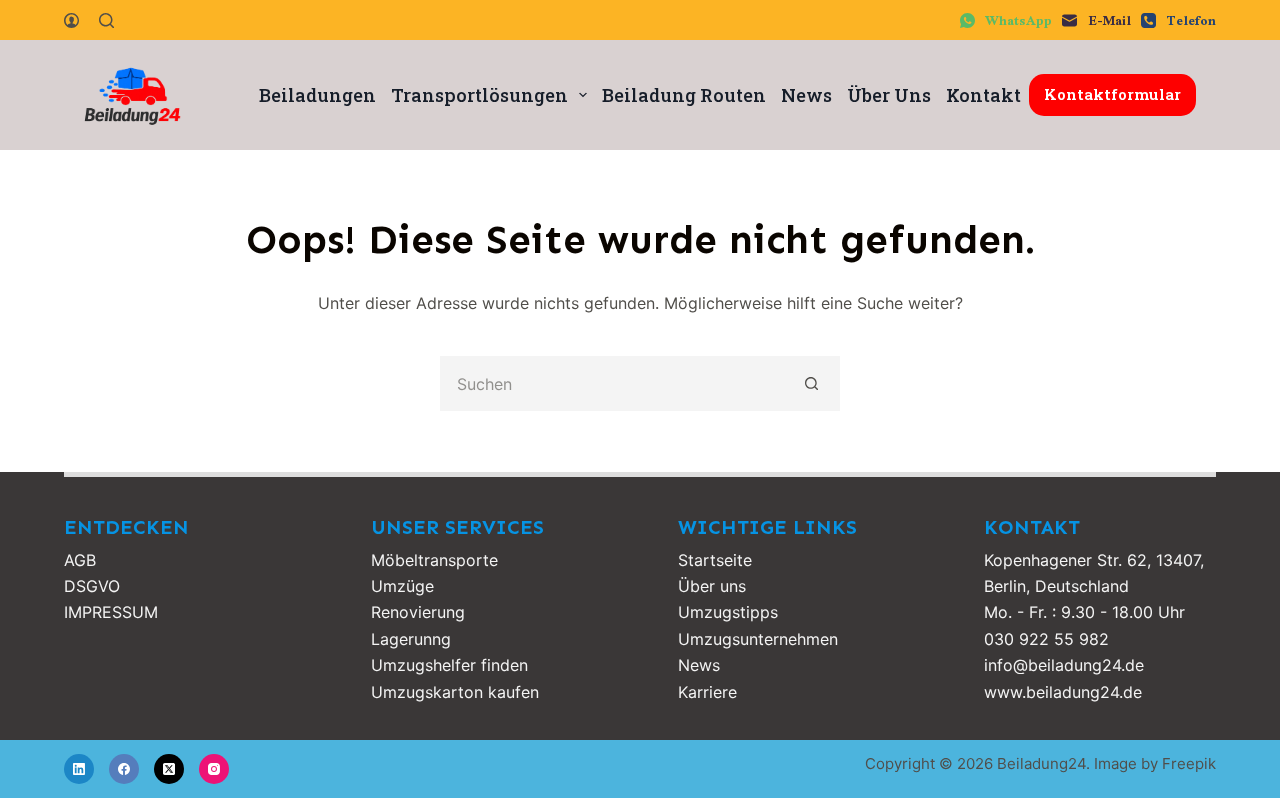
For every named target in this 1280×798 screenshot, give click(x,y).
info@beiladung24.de (1064, 665)
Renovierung (418, 612)
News (806, 95)
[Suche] (106, 20)
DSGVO (92, 586)
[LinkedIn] (79, 769)
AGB (80, 560)
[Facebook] (124, 769)
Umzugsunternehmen (758, 639)
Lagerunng (411, 639)
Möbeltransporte (434, 560)
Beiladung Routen (684, 95)
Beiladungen (317, 95)
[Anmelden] (71, 20)
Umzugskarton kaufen (455, 692)
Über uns (712, 586)
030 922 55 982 (1046, 639)
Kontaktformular (1112, 94)
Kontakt (983, 95)
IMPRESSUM (111, 612)
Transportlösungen (479, 95)
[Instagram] (214, 769)
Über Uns (889, 95)
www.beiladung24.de (1063, 692)
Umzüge (402, 586)
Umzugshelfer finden (449, 665)
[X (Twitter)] (169, 769)
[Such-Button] (812, 383)
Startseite (715, 560)
